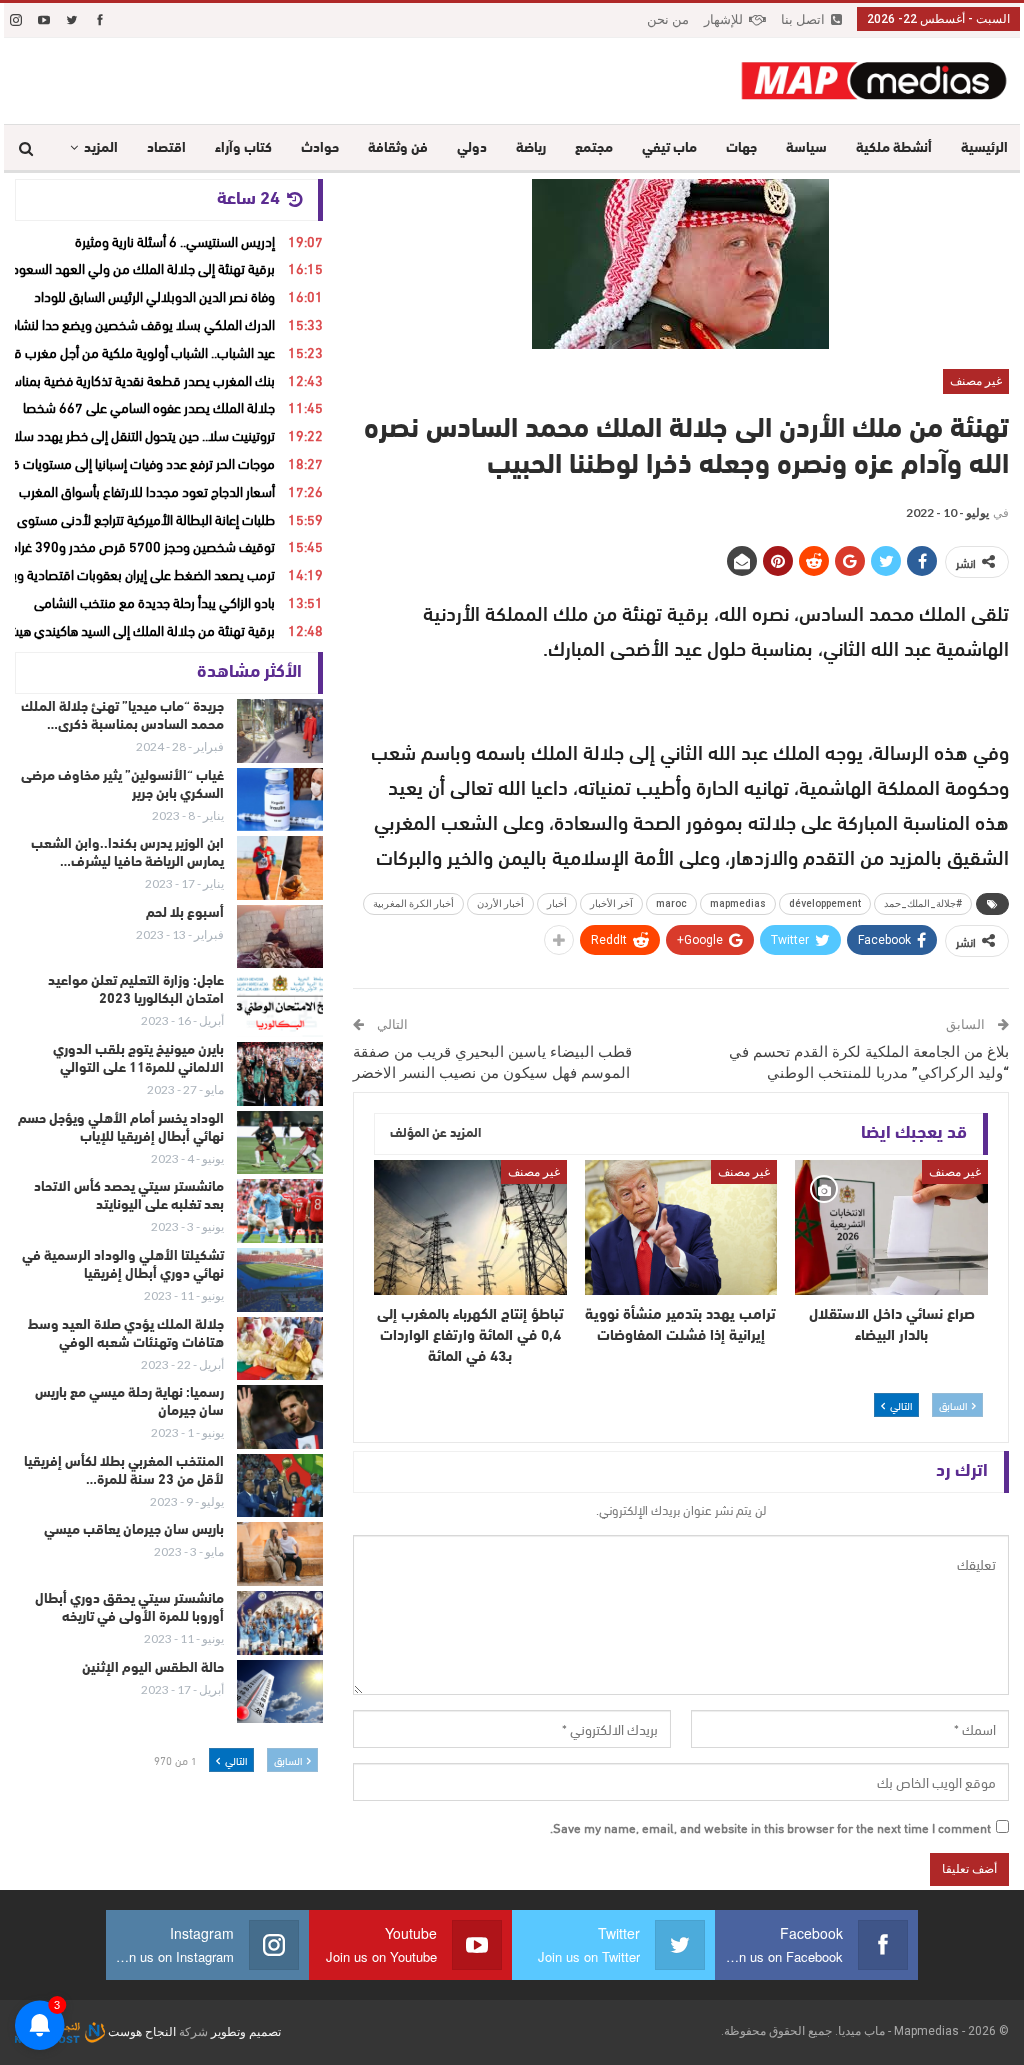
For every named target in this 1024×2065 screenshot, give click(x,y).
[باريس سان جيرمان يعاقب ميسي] (280, 1554)
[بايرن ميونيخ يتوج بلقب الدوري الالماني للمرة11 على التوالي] (280, 1074)
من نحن (668, 19)
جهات (741, 148)
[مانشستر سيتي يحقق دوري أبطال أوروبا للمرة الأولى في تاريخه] (280, 1623)
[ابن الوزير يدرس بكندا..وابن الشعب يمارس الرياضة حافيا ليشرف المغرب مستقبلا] (280, 868)
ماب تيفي (669, 148)
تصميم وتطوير (246, 2032)
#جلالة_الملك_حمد (923, 903)
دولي (472, 148)
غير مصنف (976, 381)
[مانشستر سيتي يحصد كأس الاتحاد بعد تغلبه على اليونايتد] (280, 1211)
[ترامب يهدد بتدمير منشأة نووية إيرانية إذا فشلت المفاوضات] (681, 1227)
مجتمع (594, 148)
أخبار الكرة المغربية (413, 903)
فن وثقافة (398, 148)
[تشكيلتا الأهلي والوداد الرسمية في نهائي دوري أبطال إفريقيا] (280, 1280)
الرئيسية (984, 148)
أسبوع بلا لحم (185, 913)
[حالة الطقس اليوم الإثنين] (280, 1692)
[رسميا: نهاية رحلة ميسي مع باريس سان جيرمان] (280, 1417)
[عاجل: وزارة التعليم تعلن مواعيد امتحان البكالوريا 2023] (280, 1005)
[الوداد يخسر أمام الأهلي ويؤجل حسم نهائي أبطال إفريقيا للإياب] (280, 1143)
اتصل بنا (803, 19)
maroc (671, 903)
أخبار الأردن (500, 903)
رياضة (531, 148)
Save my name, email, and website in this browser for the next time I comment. (770, 1827)
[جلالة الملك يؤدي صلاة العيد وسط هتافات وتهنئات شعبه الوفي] (280, 1349)
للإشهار (723, 19)
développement (825, 903)
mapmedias (738, 903)
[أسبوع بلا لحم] (280, 937)
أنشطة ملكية (894, 148)
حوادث (320, 148)
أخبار (557, 903)
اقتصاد (166, 148)
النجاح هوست (140, 2032)
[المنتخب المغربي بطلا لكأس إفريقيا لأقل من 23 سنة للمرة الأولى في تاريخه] (280, 1486)
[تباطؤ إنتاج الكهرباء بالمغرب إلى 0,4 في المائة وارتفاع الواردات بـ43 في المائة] (470, 1227)
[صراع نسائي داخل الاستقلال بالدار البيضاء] (891, 1227)
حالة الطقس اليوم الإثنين (153, 1668)
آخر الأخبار (611, 903)
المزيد (101, 148)
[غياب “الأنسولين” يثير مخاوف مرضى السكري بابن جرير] (280, 800)
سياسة (806, 148)
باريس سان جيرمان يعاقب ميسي (134, 1530)
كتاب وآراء (243, 148)
